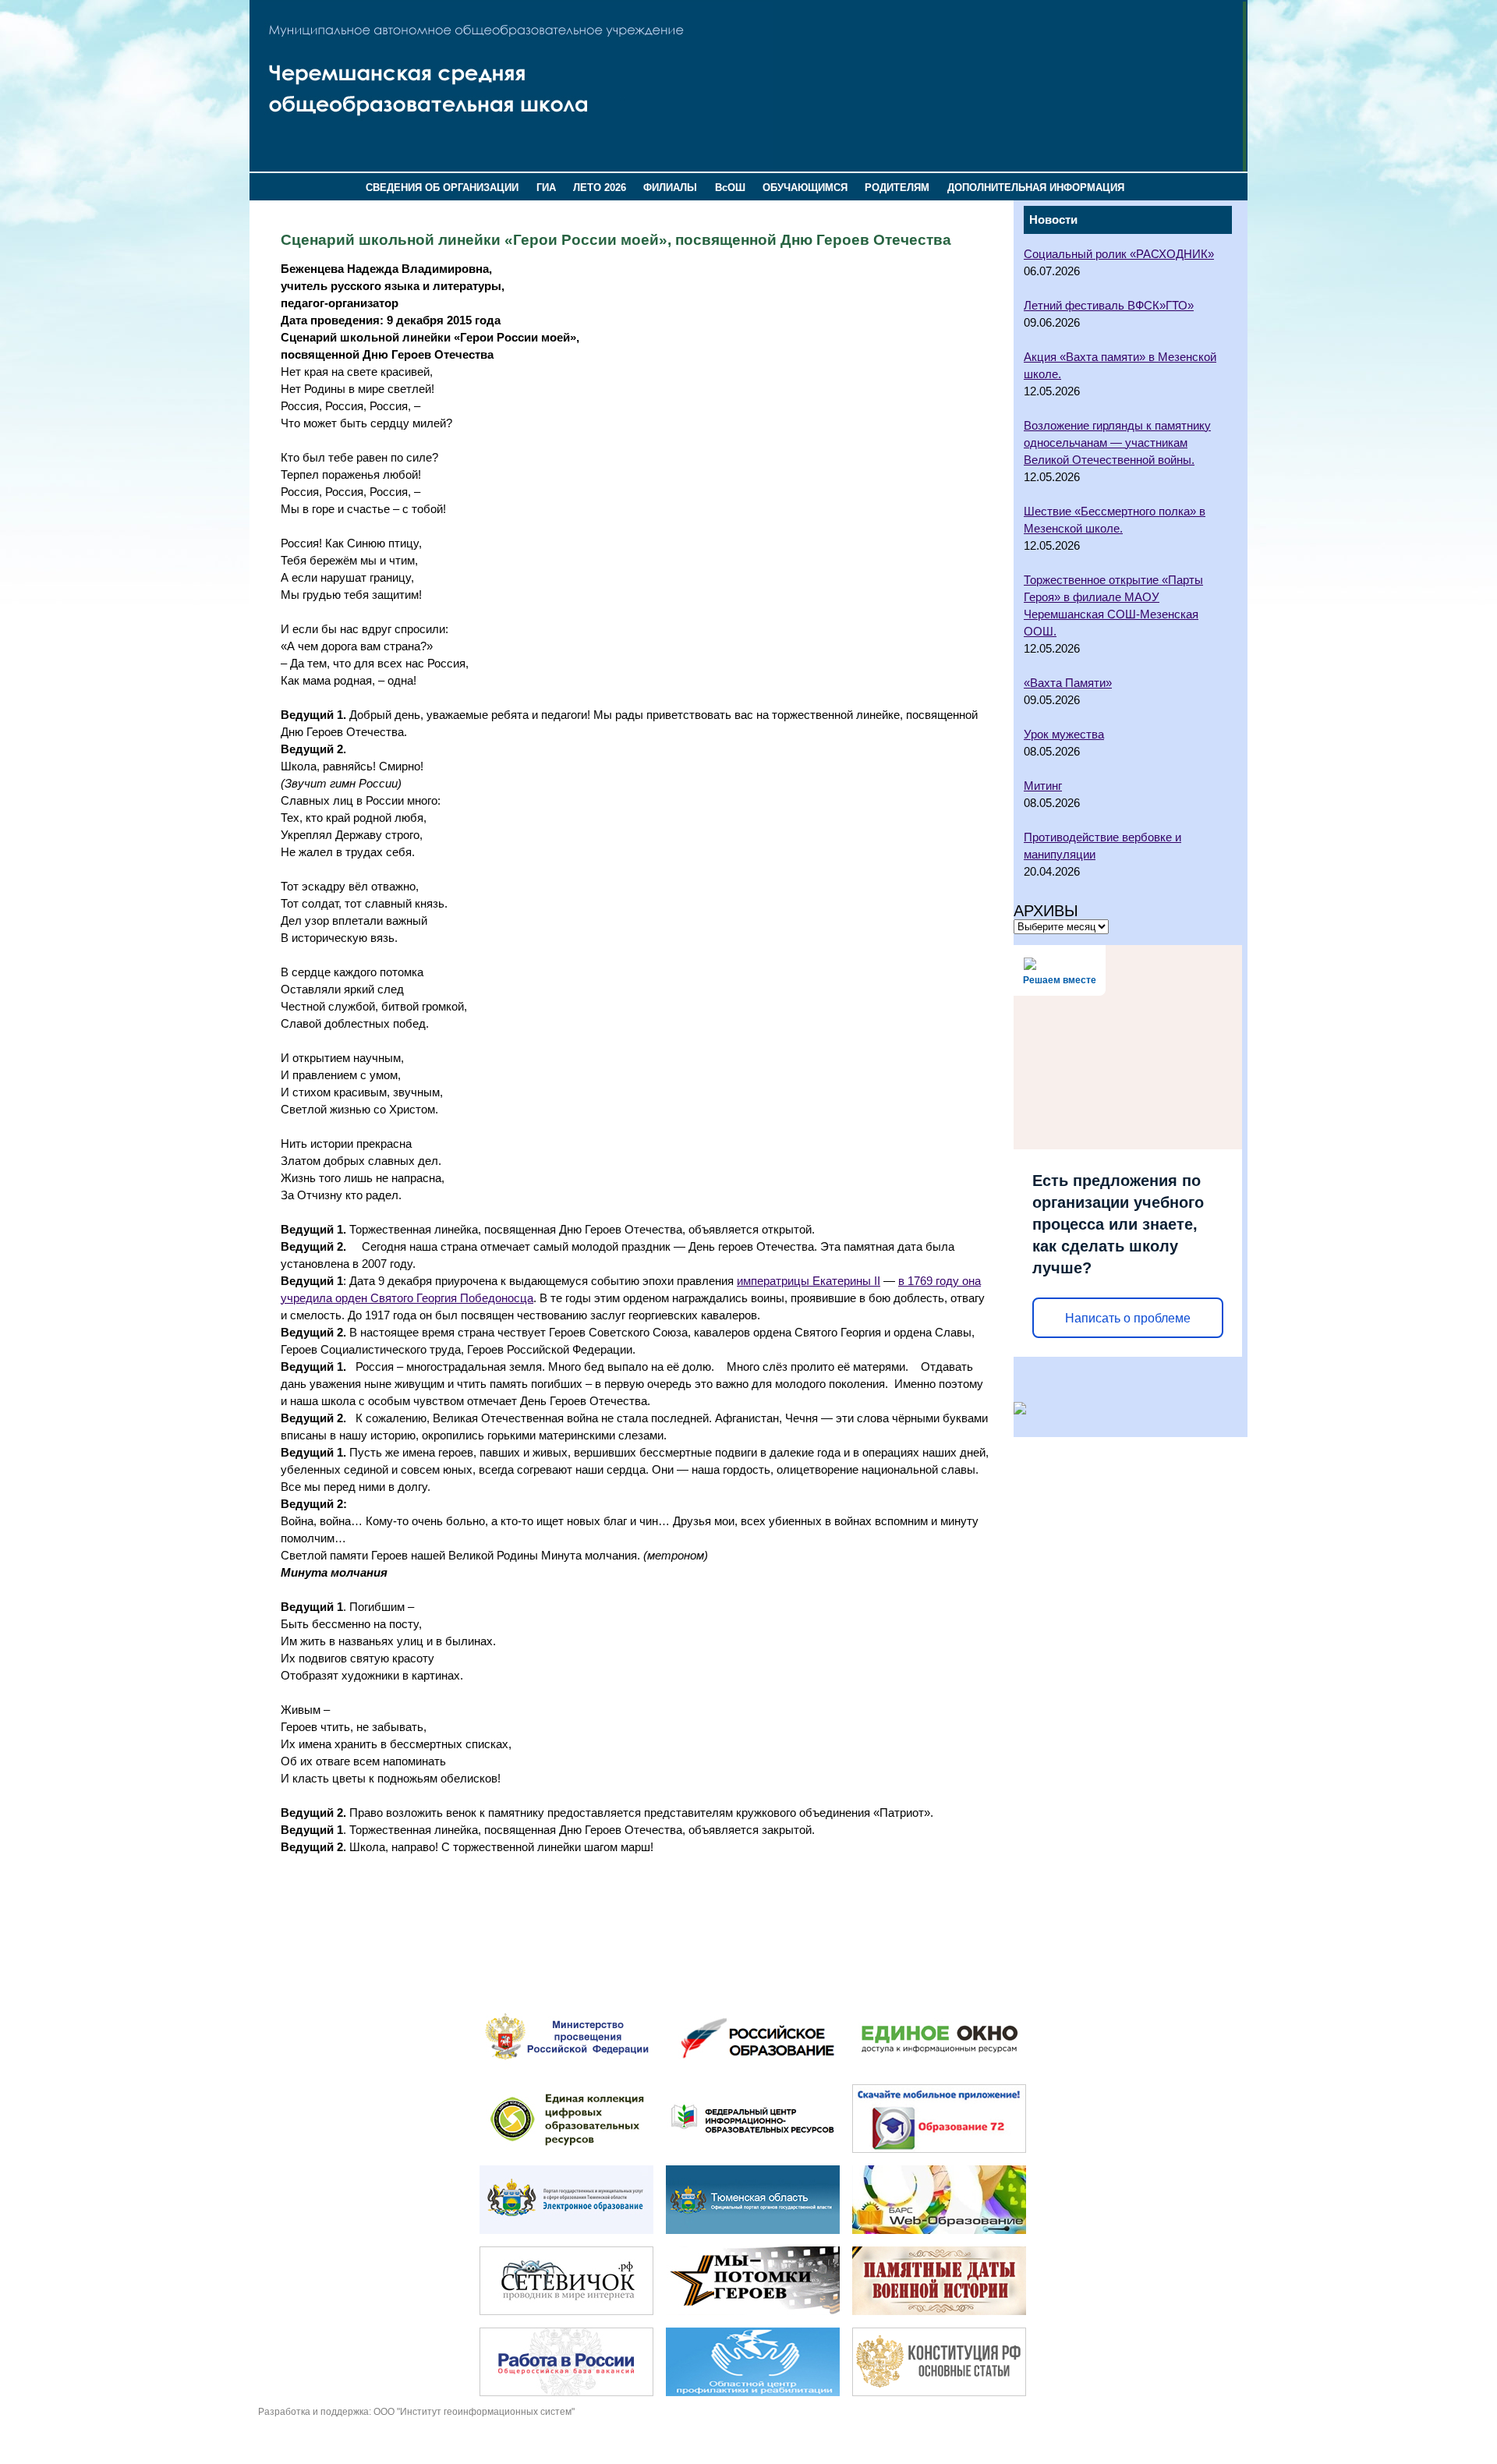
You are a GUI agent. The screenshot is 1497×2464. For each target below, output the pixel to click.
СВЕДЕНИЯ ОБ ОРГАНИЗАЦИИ (442, 188)
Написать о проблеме (1128, 1318)
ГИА (546, 188)
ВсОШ (730, 188)
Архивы (1046, 911)
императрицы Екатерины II (809, 1281)
